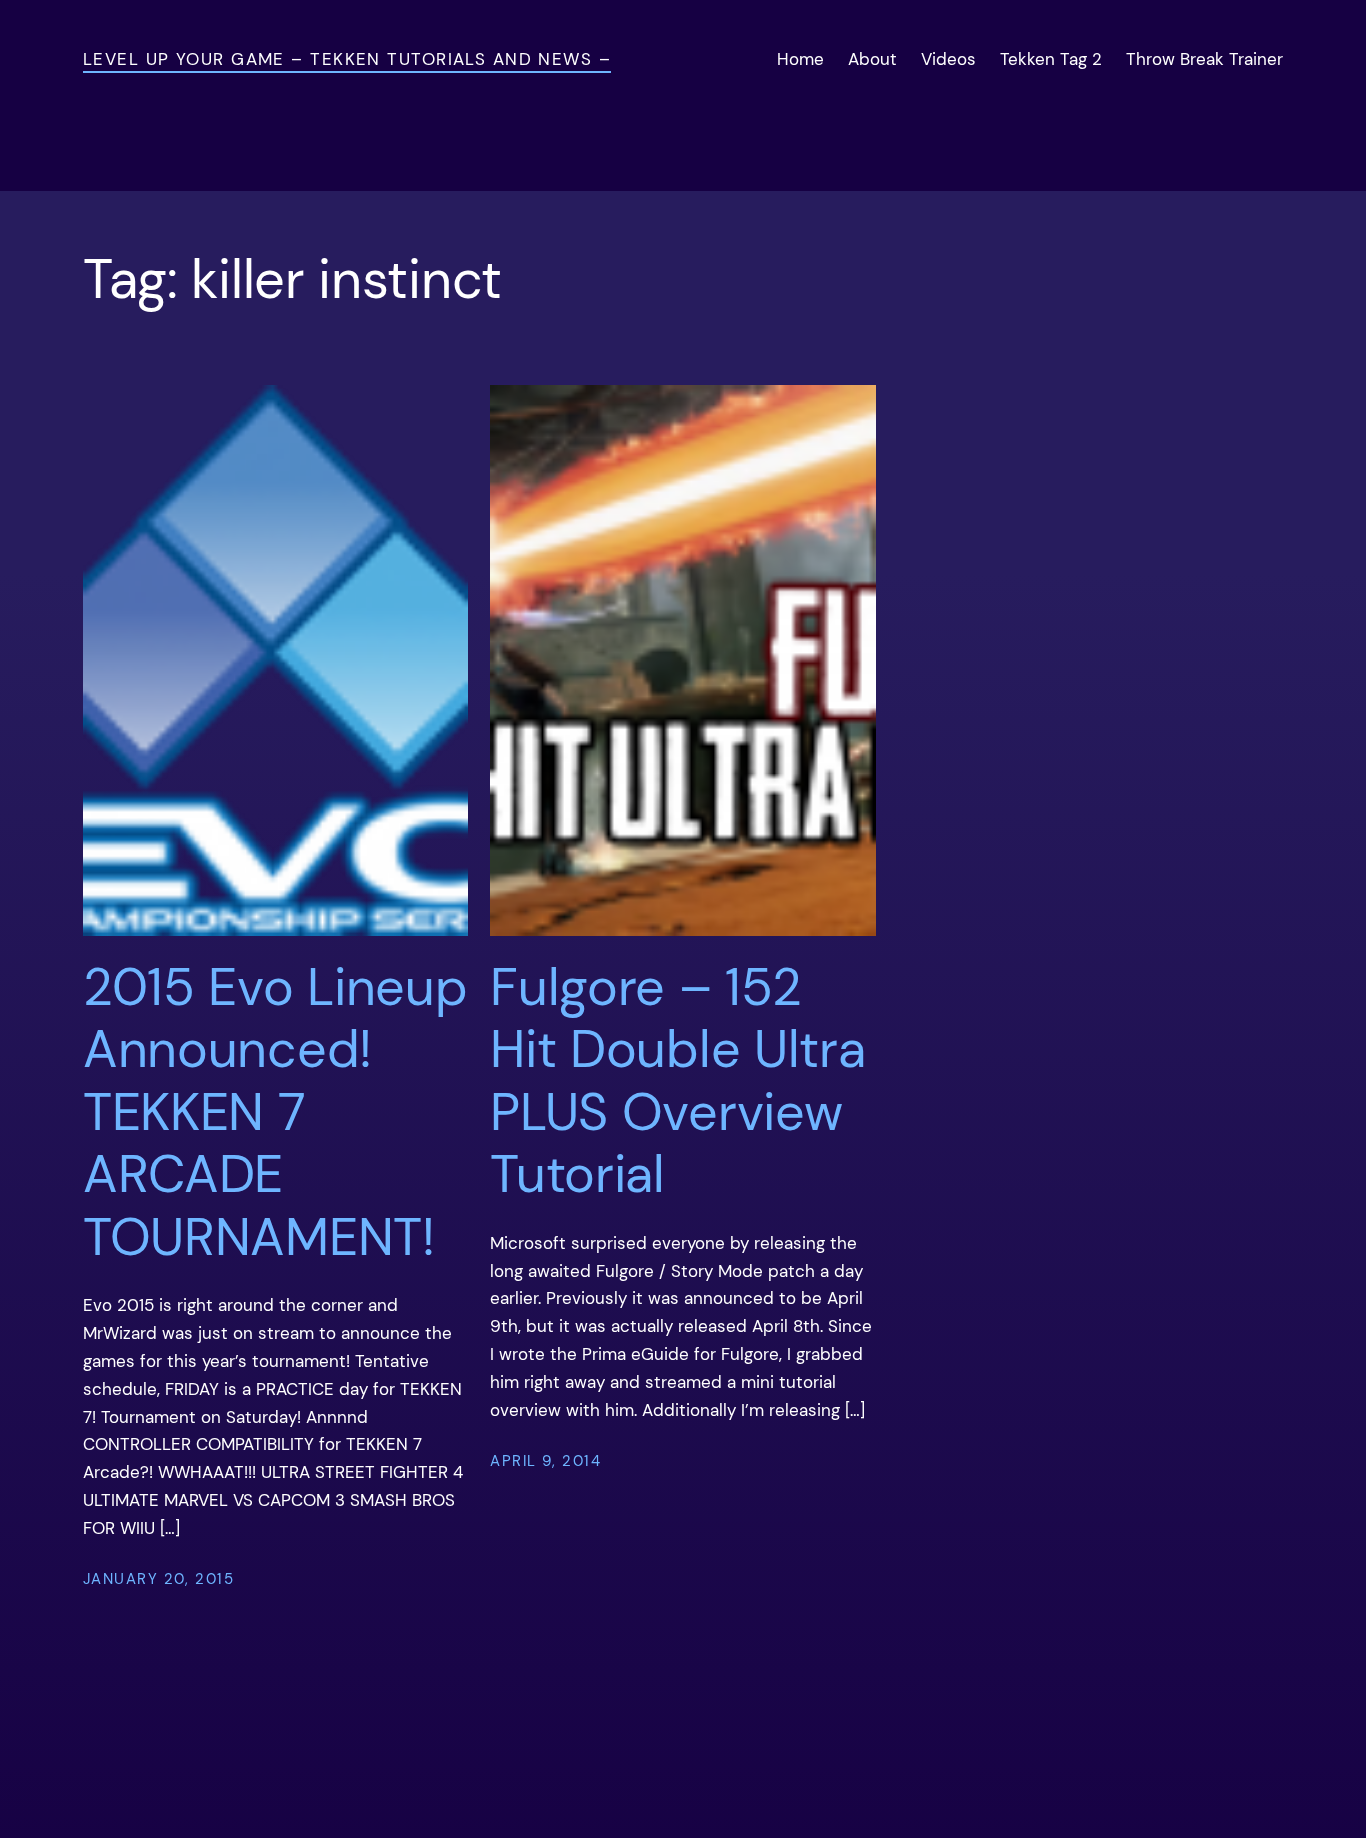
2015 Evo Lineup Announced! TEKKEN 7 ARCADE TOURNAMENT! (275, 1112)
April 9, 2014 (545, 1461)
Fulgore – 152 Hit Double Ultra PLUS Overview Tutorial (677, 1081)
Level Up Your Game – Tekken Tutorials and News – (347, 59)
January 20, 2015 (158, 1579)
